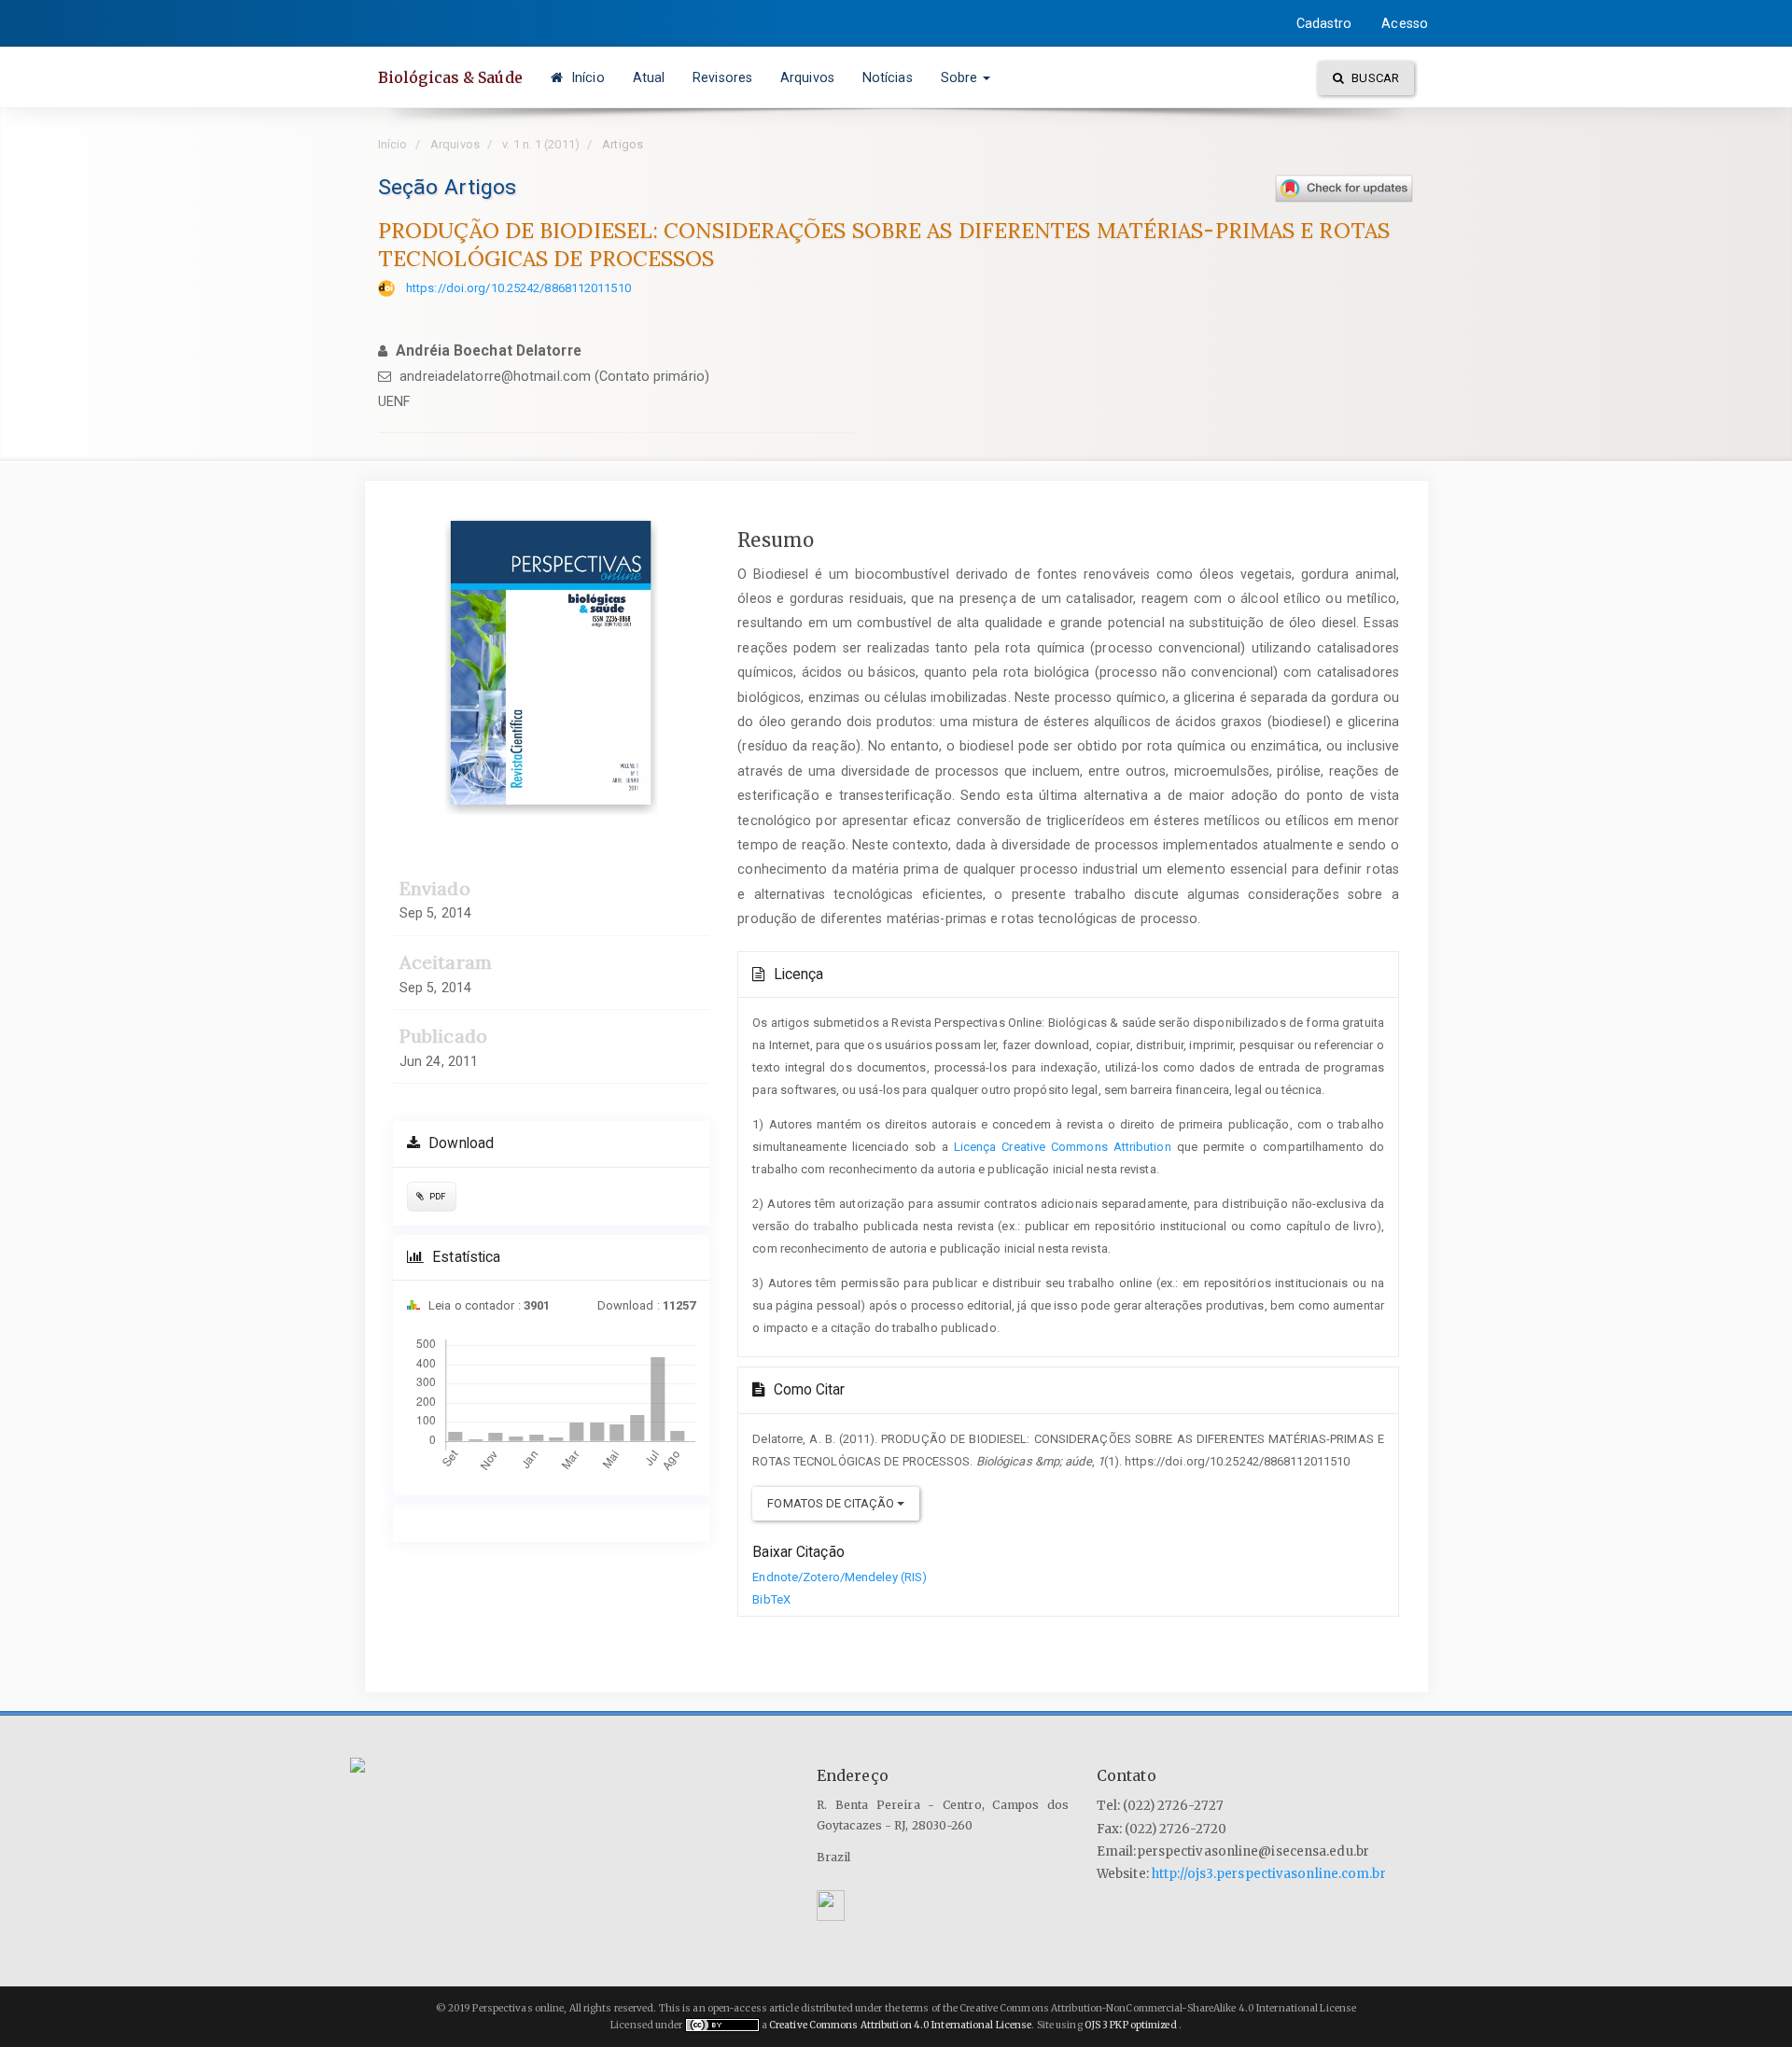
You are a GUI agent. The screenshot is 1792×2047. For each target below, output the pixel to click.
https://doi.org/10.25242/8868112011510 (518, 288)
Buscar (1374, 78)
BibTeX (771, 1599)
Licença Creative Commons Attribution (1063, 1147)
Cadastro (1324, 23)
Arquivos (807, 77)
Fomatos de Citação (832, 1503)
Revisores (722, 77)
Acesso (1405, 23)
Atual (649, 77)
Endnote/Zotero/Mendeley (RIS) (840, 1577)
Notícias (888, 77)
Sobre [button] (961, 77)
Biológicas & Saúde (450, 77)
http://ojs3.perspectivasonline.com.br (1269, 1874)
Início (586, 77)
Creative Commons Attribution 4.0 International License (900, 2025)
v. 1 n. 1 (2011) (541, 144)
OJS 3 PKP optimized (1130, 2025)
